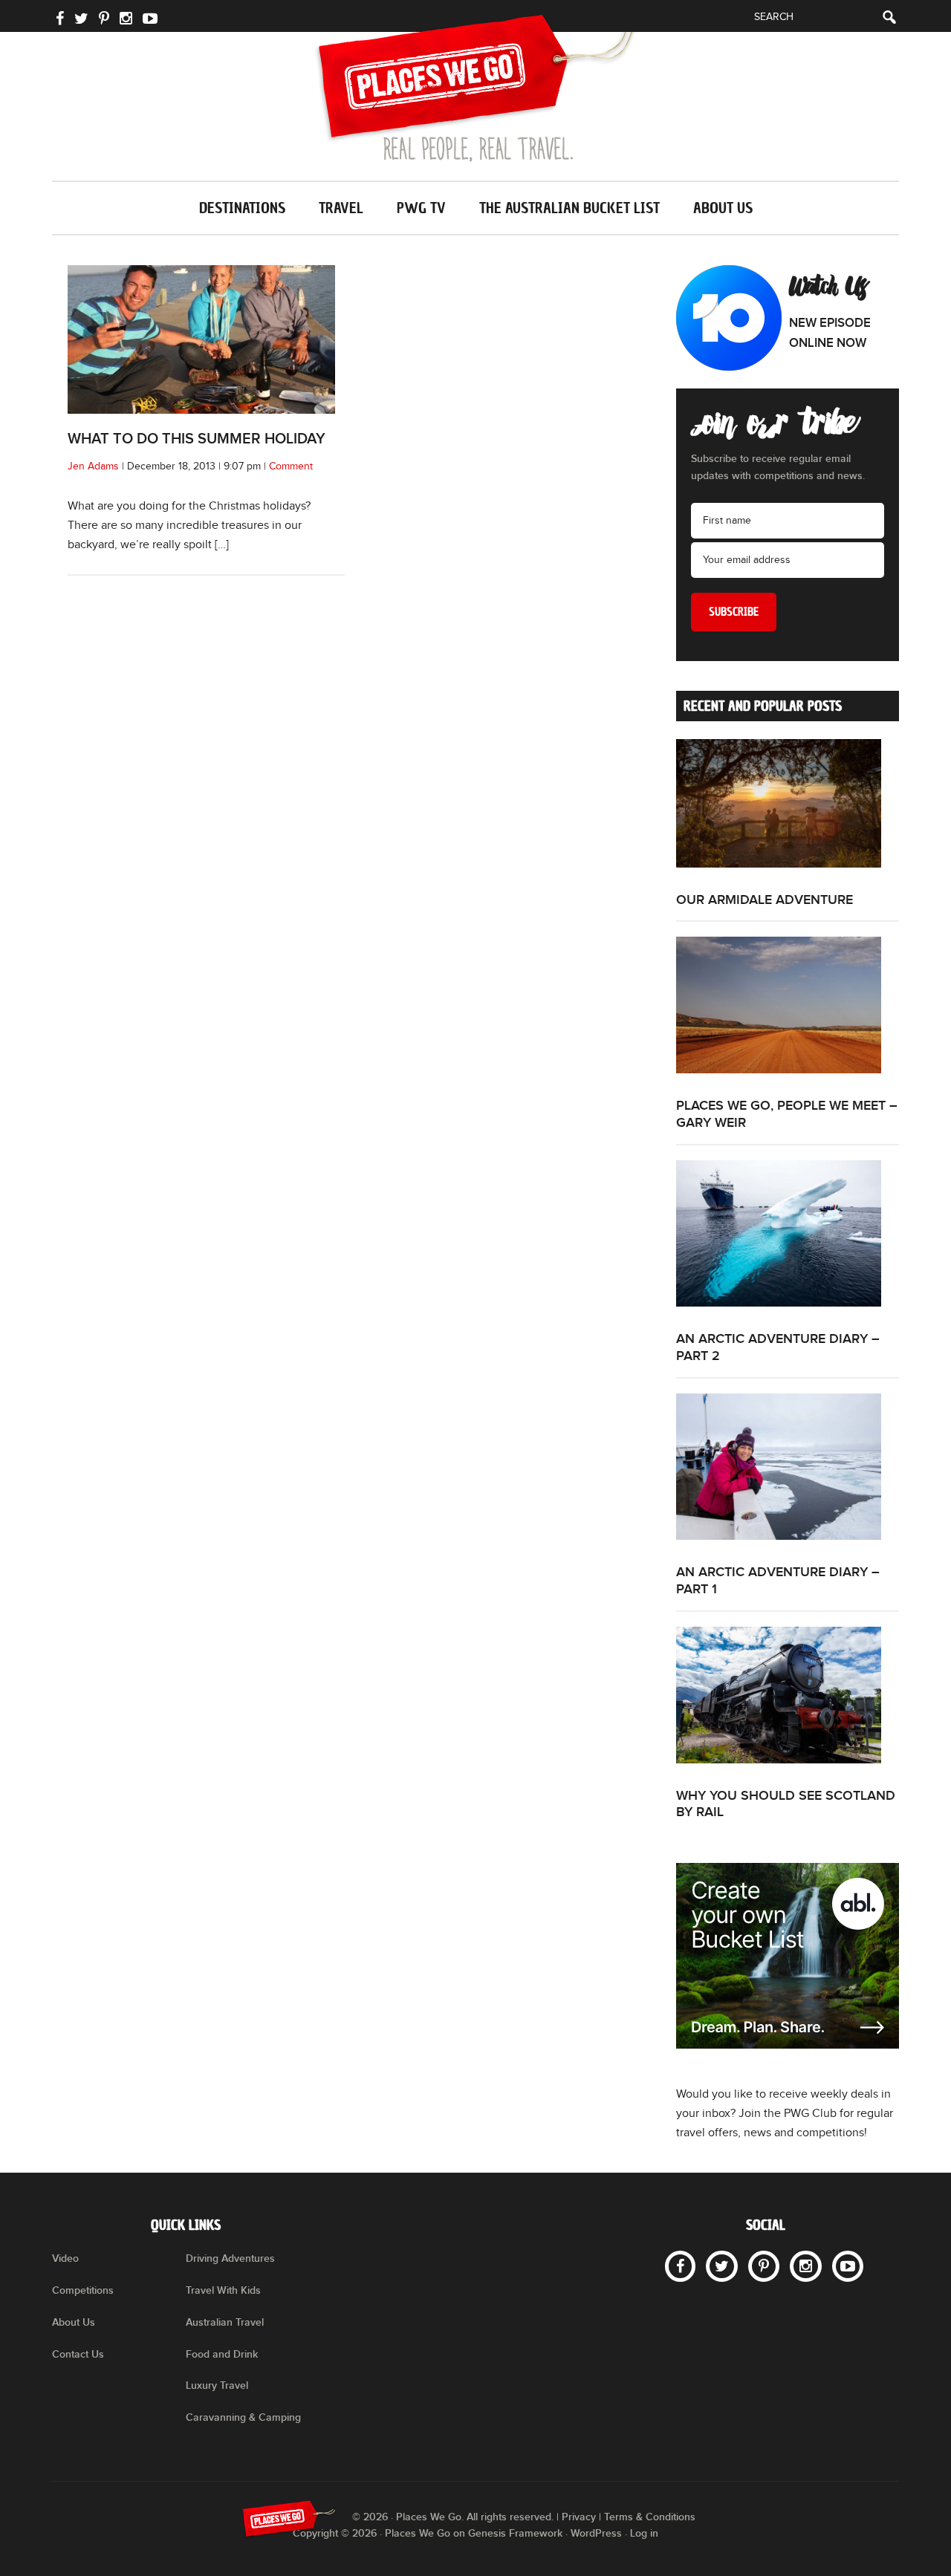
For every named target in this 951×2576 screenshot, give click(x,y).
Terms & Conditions (650, 2517)
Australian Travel (225, 2322)
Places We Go (475, 88)
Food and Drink (222, 2354)
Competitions (83, 2290)
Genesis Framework (515, 2533)
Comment (291, 466)
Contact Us (78, 2354)
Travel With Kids (223, 2290)
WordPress (596, 2533)
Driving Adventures (230, 2258)
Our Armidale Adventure (765, 900)
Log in (644, 2533)
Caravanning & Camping (243, 2417)
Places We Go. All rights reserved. (475, 2517)
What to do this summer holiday (197, 439)
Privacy (579, 2517)
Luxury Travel (217, 2385)
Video (65, 2258)
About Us (74, 2322)
